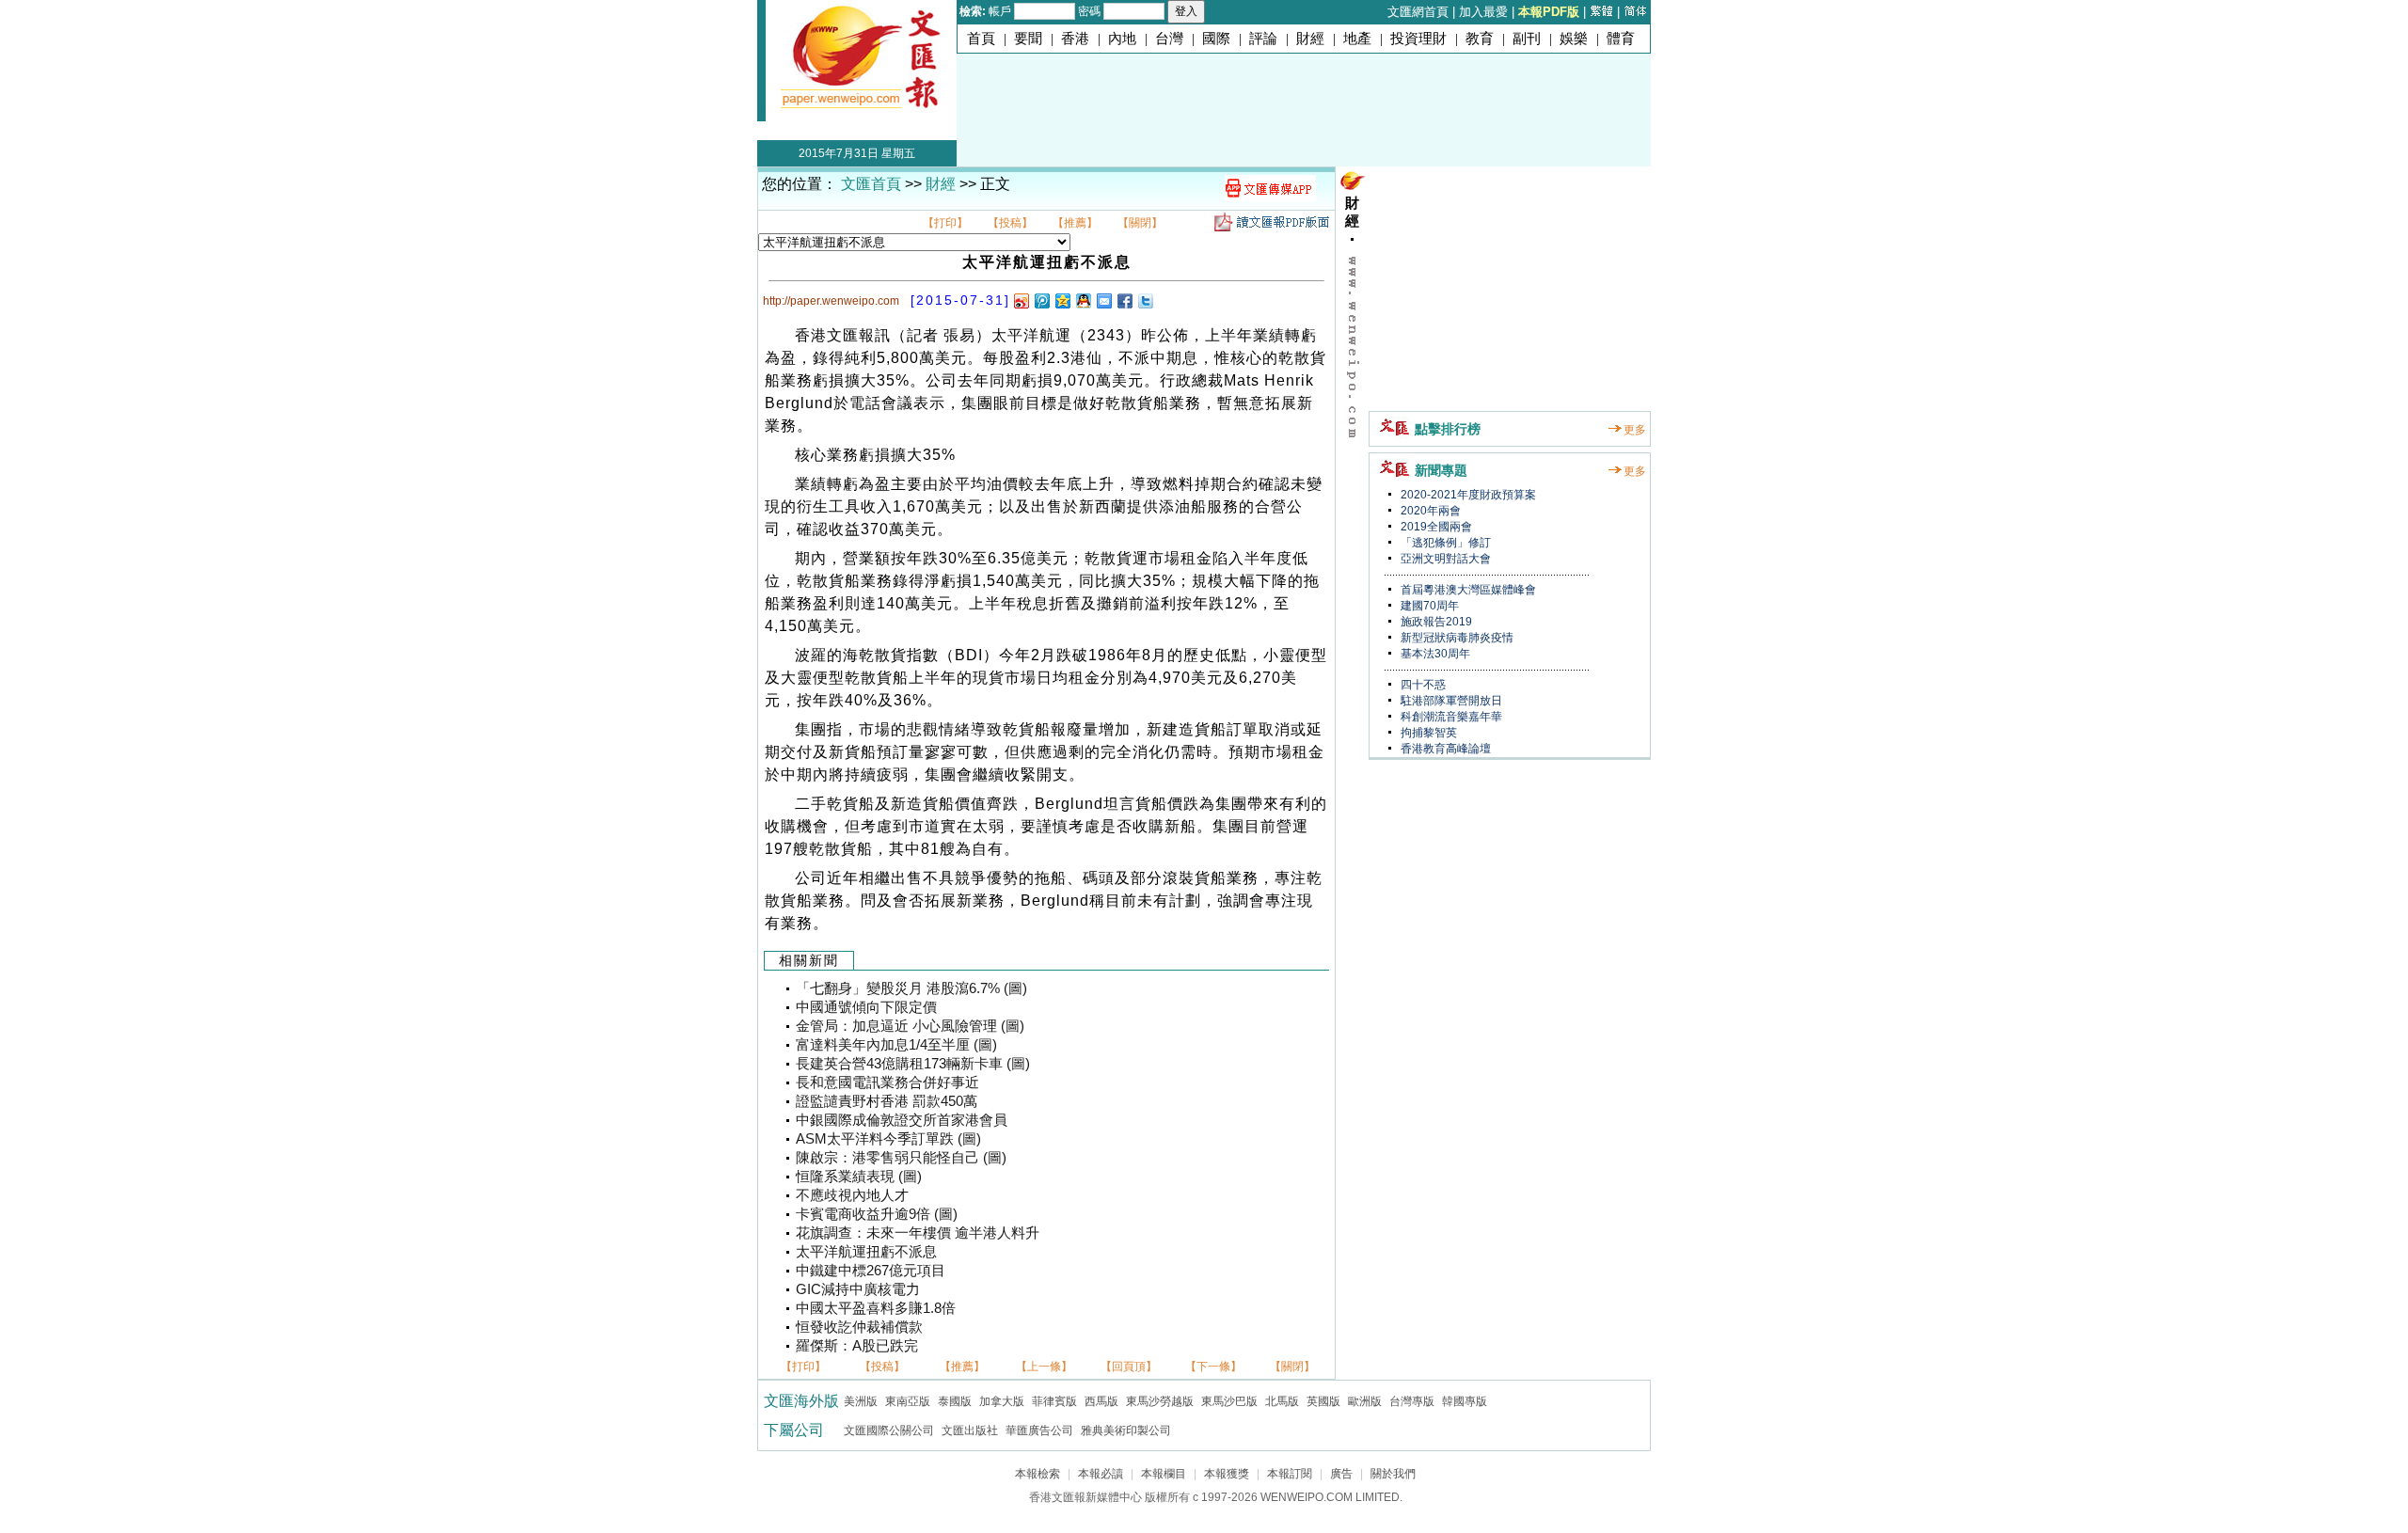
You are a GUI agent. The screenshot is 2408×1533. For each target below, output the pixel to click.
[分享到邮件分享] (1103, 300)
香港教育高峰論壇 (1444, 749)
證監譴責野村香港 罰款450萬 (887, 1101)
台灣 (1169, 39)
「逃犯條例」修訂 (1444, 543)
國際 (1216, 39)
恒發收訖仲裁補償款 (859, 1327)
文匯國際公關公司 (889, 1430)
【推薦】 (1075, 223)
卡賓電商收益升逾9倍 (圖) (877, 1214)
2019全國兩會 (1435, 527)
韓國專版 (1465, 1401)
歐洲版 (1365, 1401)
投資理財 (1418, 39)
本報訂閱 (1290, 1474)
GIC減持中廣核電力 (858, 1289)
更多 (1635, 430)
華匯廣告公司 (1039, 1430)
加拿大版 (1002, 1401)
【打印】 (945, 223)
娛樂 (1574, 39)
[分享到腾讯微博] (1041, 300)
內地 (1122, 39)
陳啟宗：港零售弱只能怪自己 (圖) (901, 1158)
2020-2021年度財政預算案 (1467, 495)
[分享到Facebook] (1124, 300)
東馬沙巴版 (1229, 1401)
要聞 (1028, 39)
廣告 (1341, 1474)
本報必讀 (1101, 1474)
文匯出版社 (970, 1430)
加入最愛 (1483, 12)
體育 (1621, 39)
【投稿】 (1010, 223)
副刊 (1527, 39)
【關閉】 (1140, 223)
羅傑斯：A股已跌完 (857, 1346)
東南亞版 (908, 1401)
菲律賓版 (1054, 1401)
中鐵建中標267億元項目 (871, 1271)
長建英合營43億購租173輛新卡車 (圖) (913, 1064)
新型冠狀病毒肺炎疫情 (1456, 638)
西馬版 (1101, 1401)
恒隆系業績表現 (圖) (859, 1177)
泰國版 (955, 1401)
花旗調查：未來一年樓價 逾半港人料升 (918, 1233)
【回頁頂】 (1129, 1367)
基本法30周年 (1434, 654)
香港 (1075, 39)
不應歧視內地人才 (852, 1195)
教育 (1480, 39)
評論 (1263, 39)
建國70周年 (1428, 606)
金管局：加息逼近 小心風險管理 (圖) (910, 1026)
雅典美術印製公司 (1126, 1430)
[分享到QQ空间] (1062, 300)
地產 (1357, 39)
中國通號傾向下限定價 (866, 1007)
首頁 (981, 39)
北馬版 (1282, 1401)
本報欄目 (1164, 1474)
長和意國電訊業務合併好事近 (887, 1083)
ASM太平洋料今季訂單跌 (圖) (888, 1139)
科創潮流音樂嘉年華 (1450, 717)
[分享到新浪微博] (1021, 300)
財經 (1310, 39)
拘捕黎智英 (1427, 733)
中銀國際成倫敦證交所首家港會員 (902, 1120)
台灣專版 (1412, 1401)
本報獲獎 (1227, 1474)
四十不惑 (1422, 685)
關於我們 (1393, 1474)
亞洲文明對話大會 (1444, 559)
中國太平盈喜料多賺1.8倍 (876, 1308)
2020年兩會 (1429, 511)
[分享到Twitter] (1145, 300)
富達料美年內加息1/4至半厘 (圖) (896, 1045)
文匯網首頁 (1418, 12)
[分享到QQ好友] (1083, 300)
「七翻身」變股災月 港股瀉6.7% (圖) (911, 988)
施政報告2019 (1435, 622)
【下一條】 (1213, 1367)
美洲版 (861, 1401)
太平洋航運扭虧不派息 (866, 1252)
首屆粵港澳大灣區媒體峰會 (1467, 590)
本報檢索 (1038, 1474)
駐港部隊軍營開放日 (1450, 701)
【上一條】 (1044, 1367)
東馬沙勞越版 (1160, 1401)
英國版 (1323, 1401)
